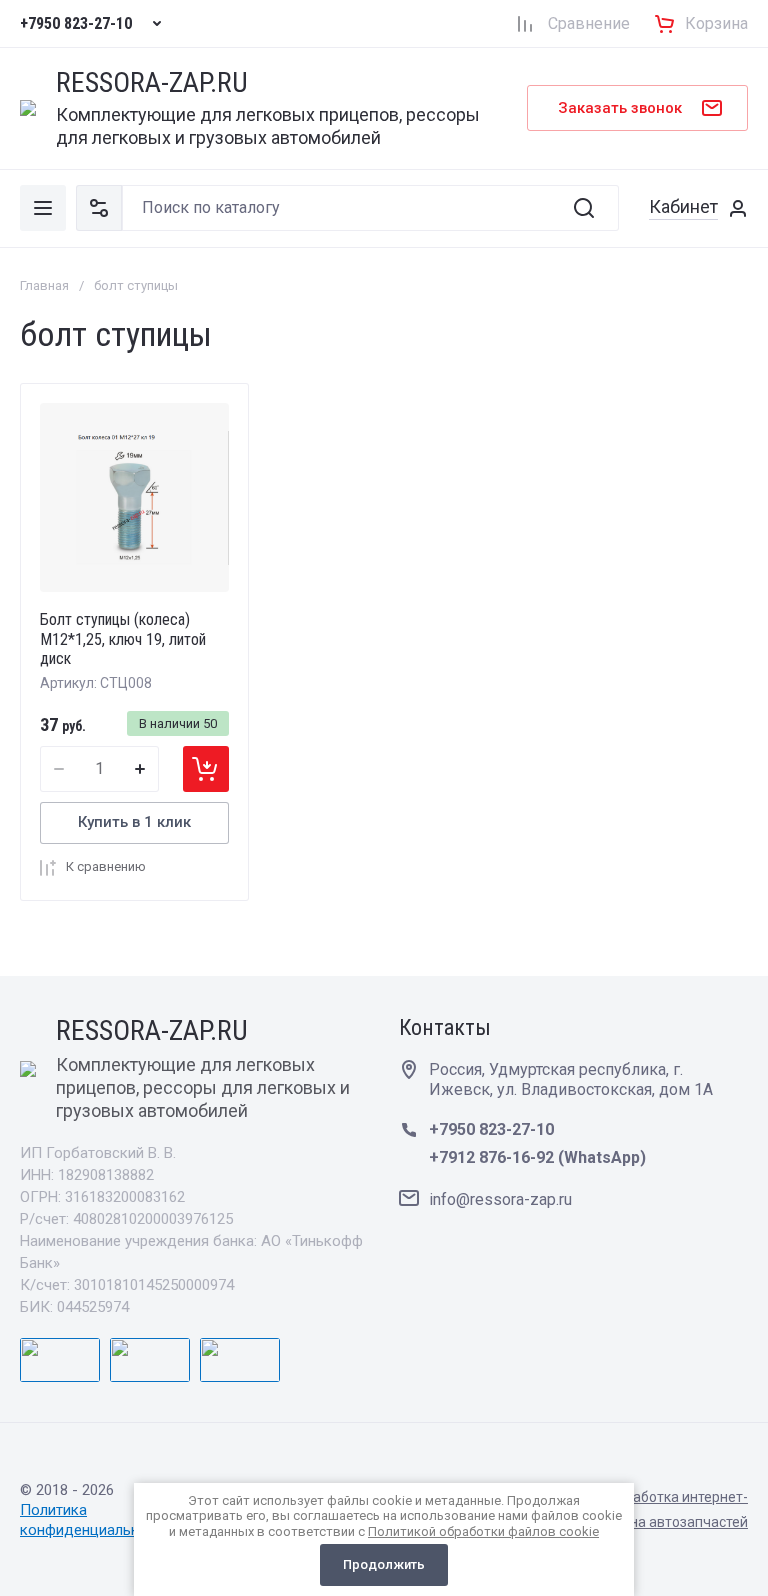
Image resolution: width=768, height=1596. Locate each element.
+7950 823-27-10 (76, 24)
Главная (44, 285)
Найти (584, 208)
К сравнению (106, 866)
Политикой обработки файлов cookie (483, 1531)
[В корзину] (206, 769)
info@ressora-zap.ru (500, 1199)
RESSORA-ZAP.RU (152, 83)
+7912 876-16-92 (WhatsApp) (537, 1157)
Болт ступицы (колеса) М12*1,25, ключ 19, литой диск (123, 638)
